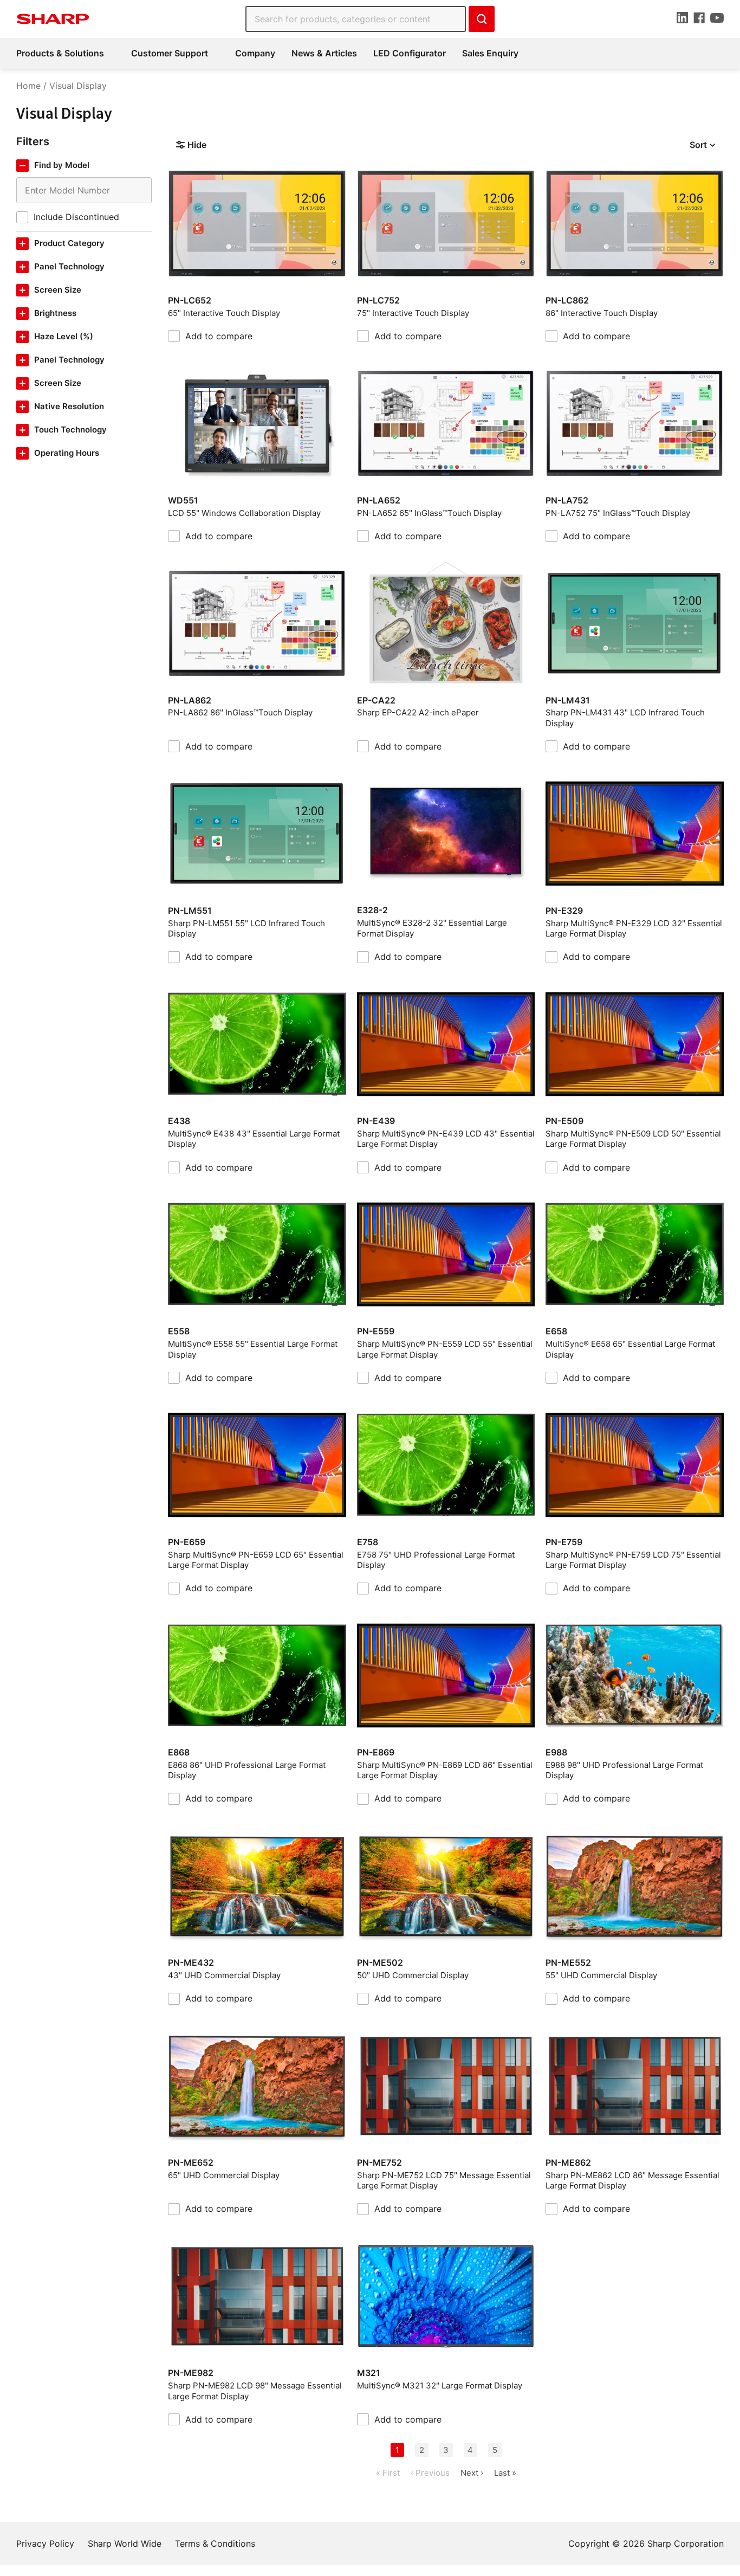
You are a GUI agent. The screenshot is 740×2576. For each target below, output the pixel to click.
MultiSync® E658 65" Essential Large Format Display (630, 1349)
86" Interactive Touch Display (602, 313)
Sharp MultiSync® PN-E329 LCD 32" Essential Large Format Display (634, 929)
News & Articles (324, 53)
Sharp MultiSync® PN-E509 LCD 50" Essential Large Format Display (633, 1139)
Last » (505, 2473)
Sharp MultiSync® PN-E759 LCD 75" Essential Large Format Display (633, 1560)
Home (28, 86)
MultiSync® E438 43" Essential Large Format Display (254, 1139)
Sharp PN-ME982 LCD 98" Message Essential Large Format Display (255, 2391)
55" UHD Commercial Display (601, 1975)
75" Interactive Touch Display (413, 313)
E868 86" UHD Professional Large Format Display (247, 1770)
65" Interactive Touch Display (224, 313)
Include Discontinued (76, 217)
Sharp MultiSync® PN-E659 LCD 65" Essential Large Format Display (256, 1560)
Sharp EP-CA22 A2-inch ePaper (418, 712)
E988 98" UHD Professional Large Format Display (624, 1770)
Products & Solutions (60, 53)
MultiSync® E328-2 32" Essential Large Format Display (432, 928)
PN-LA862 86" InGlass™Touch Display (240, 712)
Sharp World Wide (125, 2543)
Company (255, 53)
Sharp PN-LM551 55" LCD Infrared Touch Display (246, 929)
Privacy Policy (45, 2543)
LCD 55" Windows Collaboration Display (244, 513)
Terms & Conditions (215, 2543)
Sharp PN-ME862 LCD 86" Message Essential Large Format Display (632, 2181)
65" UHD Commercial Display (224, 2175)
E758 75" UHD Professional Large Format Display (436, 1560)
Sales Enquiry (490, 53)
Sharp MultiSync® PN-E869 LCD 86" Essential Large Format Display (445, 1770)
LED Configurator (410, 53)
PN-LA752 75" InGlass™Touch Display (618, 513)
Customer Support (170, 53)
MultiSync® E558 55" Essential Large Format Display (253, 1349)
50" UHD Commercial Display (413, 1975)
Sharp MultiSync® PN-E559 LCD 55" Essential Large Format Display (445, 1349)
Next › (472, 2473)
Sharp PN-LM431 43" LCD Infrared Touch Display (625, 718)
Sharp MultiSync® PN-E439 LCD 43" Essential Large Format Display (446, 1139)
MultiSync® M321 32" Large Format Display (440, 2385)
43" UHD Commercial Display (224, 1975)
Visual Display (78, 86)
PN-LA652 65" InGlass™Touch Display (429, 513)
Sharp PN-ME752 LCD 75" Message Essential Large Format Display (444, 2181)
